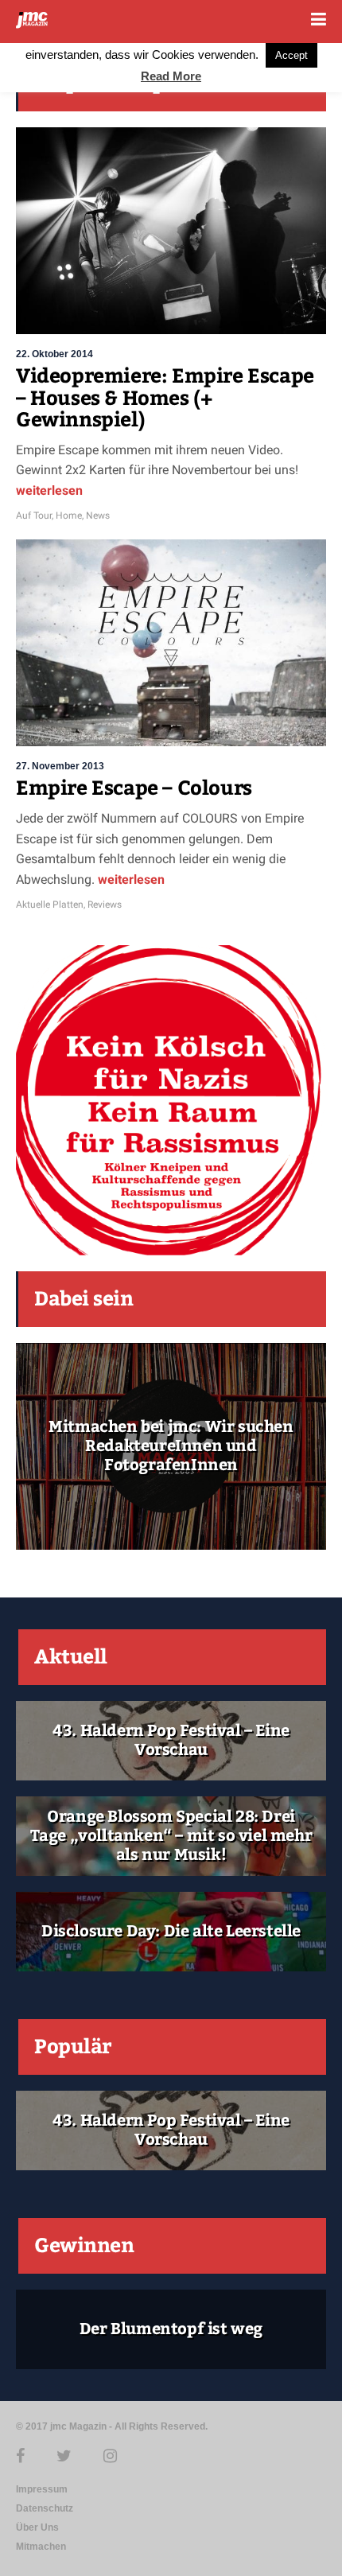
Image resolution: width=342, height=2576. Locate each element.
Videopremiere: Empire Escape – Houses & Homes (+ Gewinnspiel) (165, 398)
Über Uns (37, 2527)
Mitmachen (41, 2547)
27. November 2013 (60, 766)
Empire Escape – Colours (134, 788)
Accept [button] (291, 55)
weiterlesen (49, 490)
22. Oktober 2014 (54, 354)
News (98, 516)
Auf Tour (34, 516)
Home (69, 516)
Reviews (105, 905)
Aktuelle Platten (50, 905)
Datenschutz (45, 2508)
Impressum (42, 2489)
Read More (171, 76)
